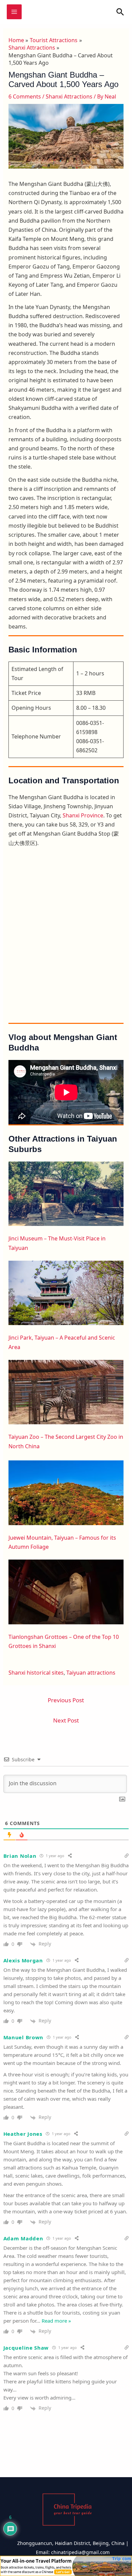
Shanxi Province (83, 815)
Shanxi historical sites (36, 1673)
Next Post (66, 1720)
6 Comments (25, 96)
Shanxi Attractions (69, 96)
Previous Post (66, 1700)
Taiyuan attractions (91, 1673)
